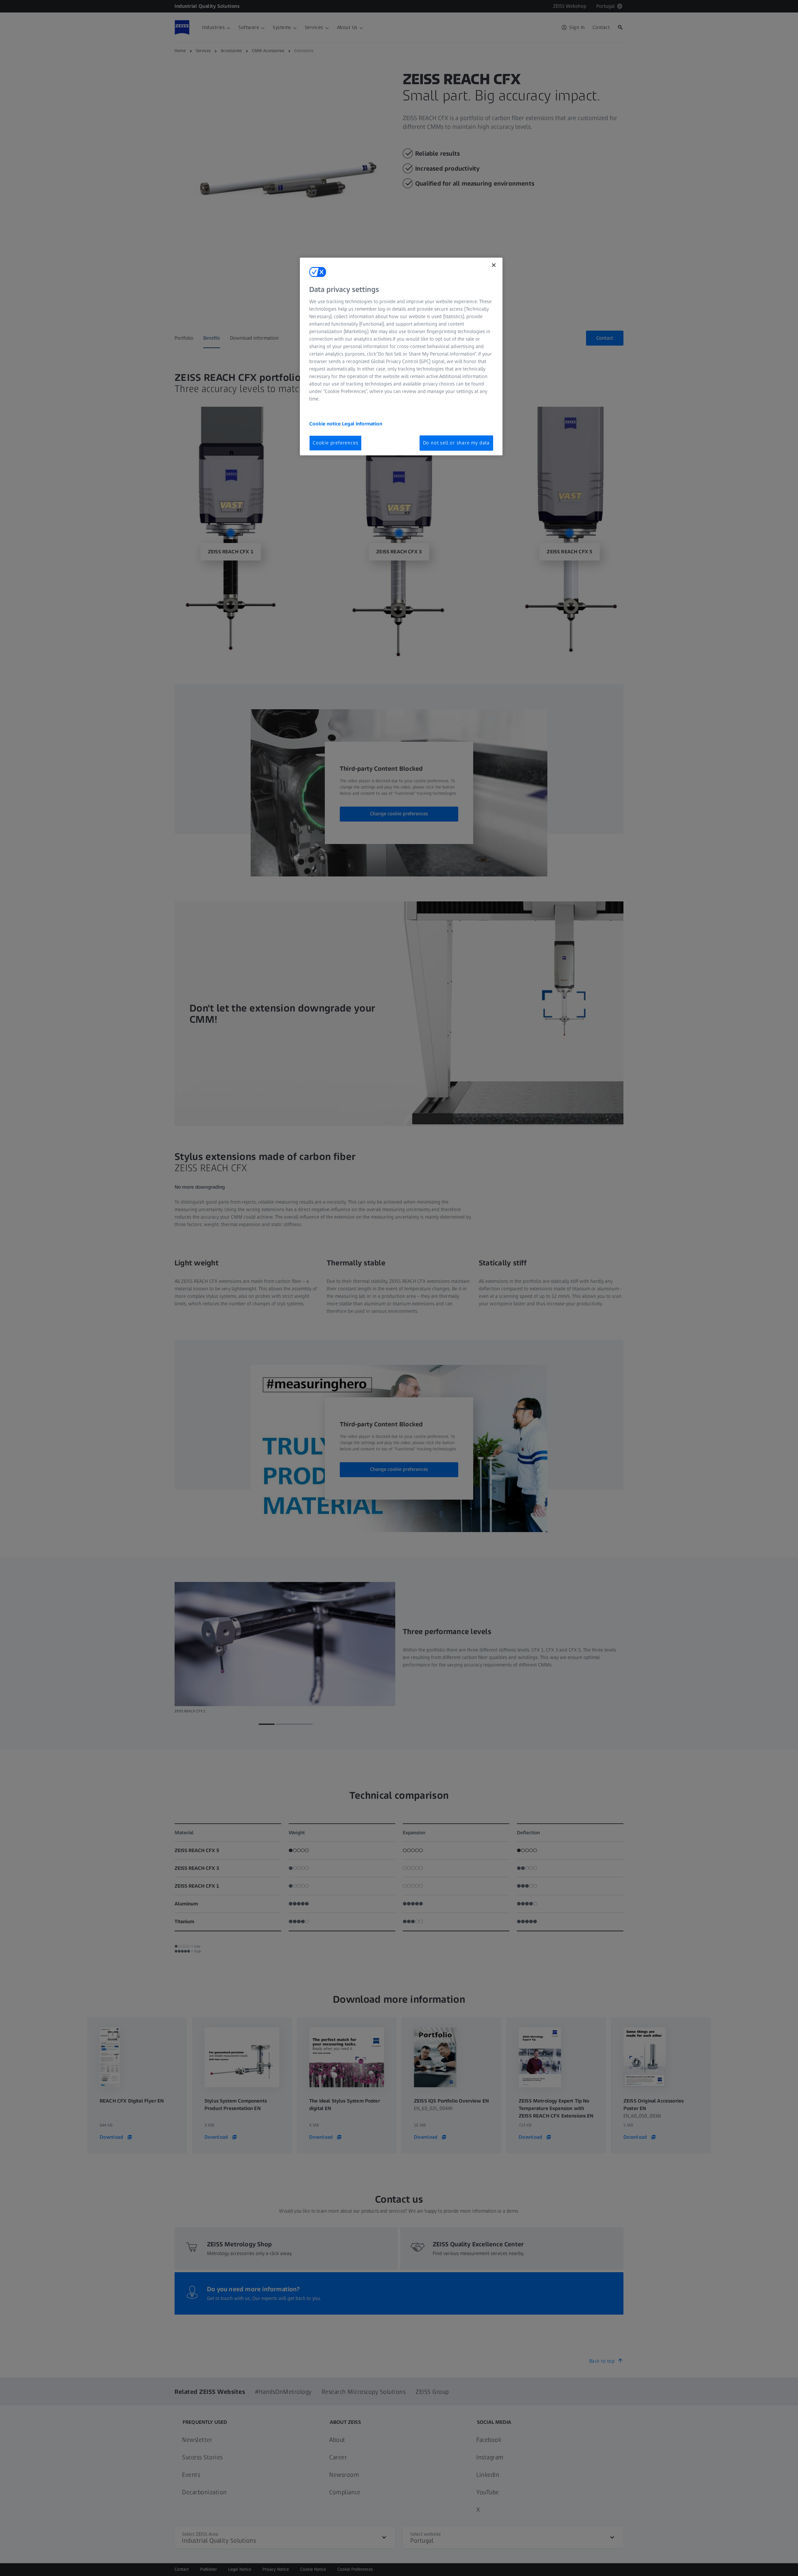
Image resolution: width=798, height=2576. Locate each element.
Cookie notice (326, 424)
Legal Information (362, 424)
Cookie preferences (335, 443)
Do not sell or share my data (456, 443)
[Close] (494, 265)
